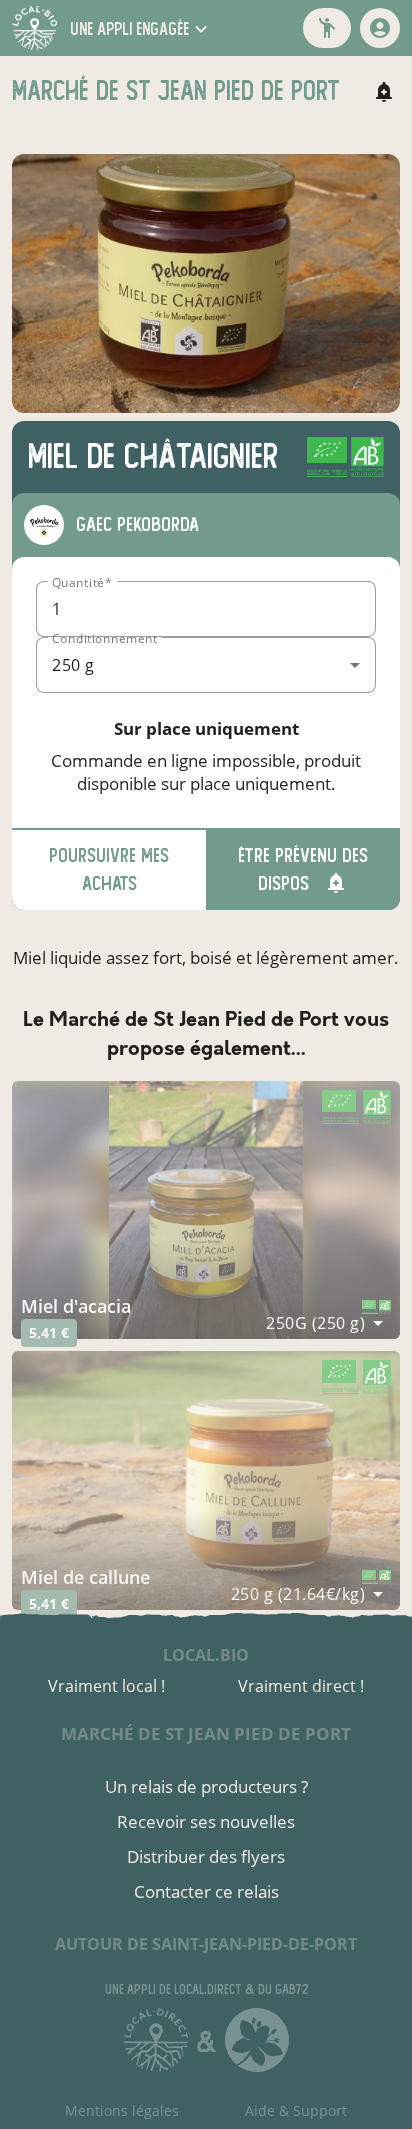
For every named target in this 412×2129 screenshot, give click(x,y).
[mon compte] (380, 28)
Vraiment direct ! (301, 1686)
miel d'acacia (76, 1306)
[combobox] (206, 665)
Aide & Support (296, 2110)
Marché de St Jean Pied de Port (206, 1733)
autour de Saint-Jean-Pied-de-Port (206, 1944)
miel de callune (85, 1577)
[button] (141, 28)
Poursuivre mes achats (109, 869)
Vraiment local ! (106, 1686)
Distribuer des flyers (206, 1856)
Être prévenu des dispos (303, 869)
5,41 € (49, 1332)
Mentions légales (122, 2110)
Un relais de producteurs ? (206, 1786)
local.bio (206, 1655)
